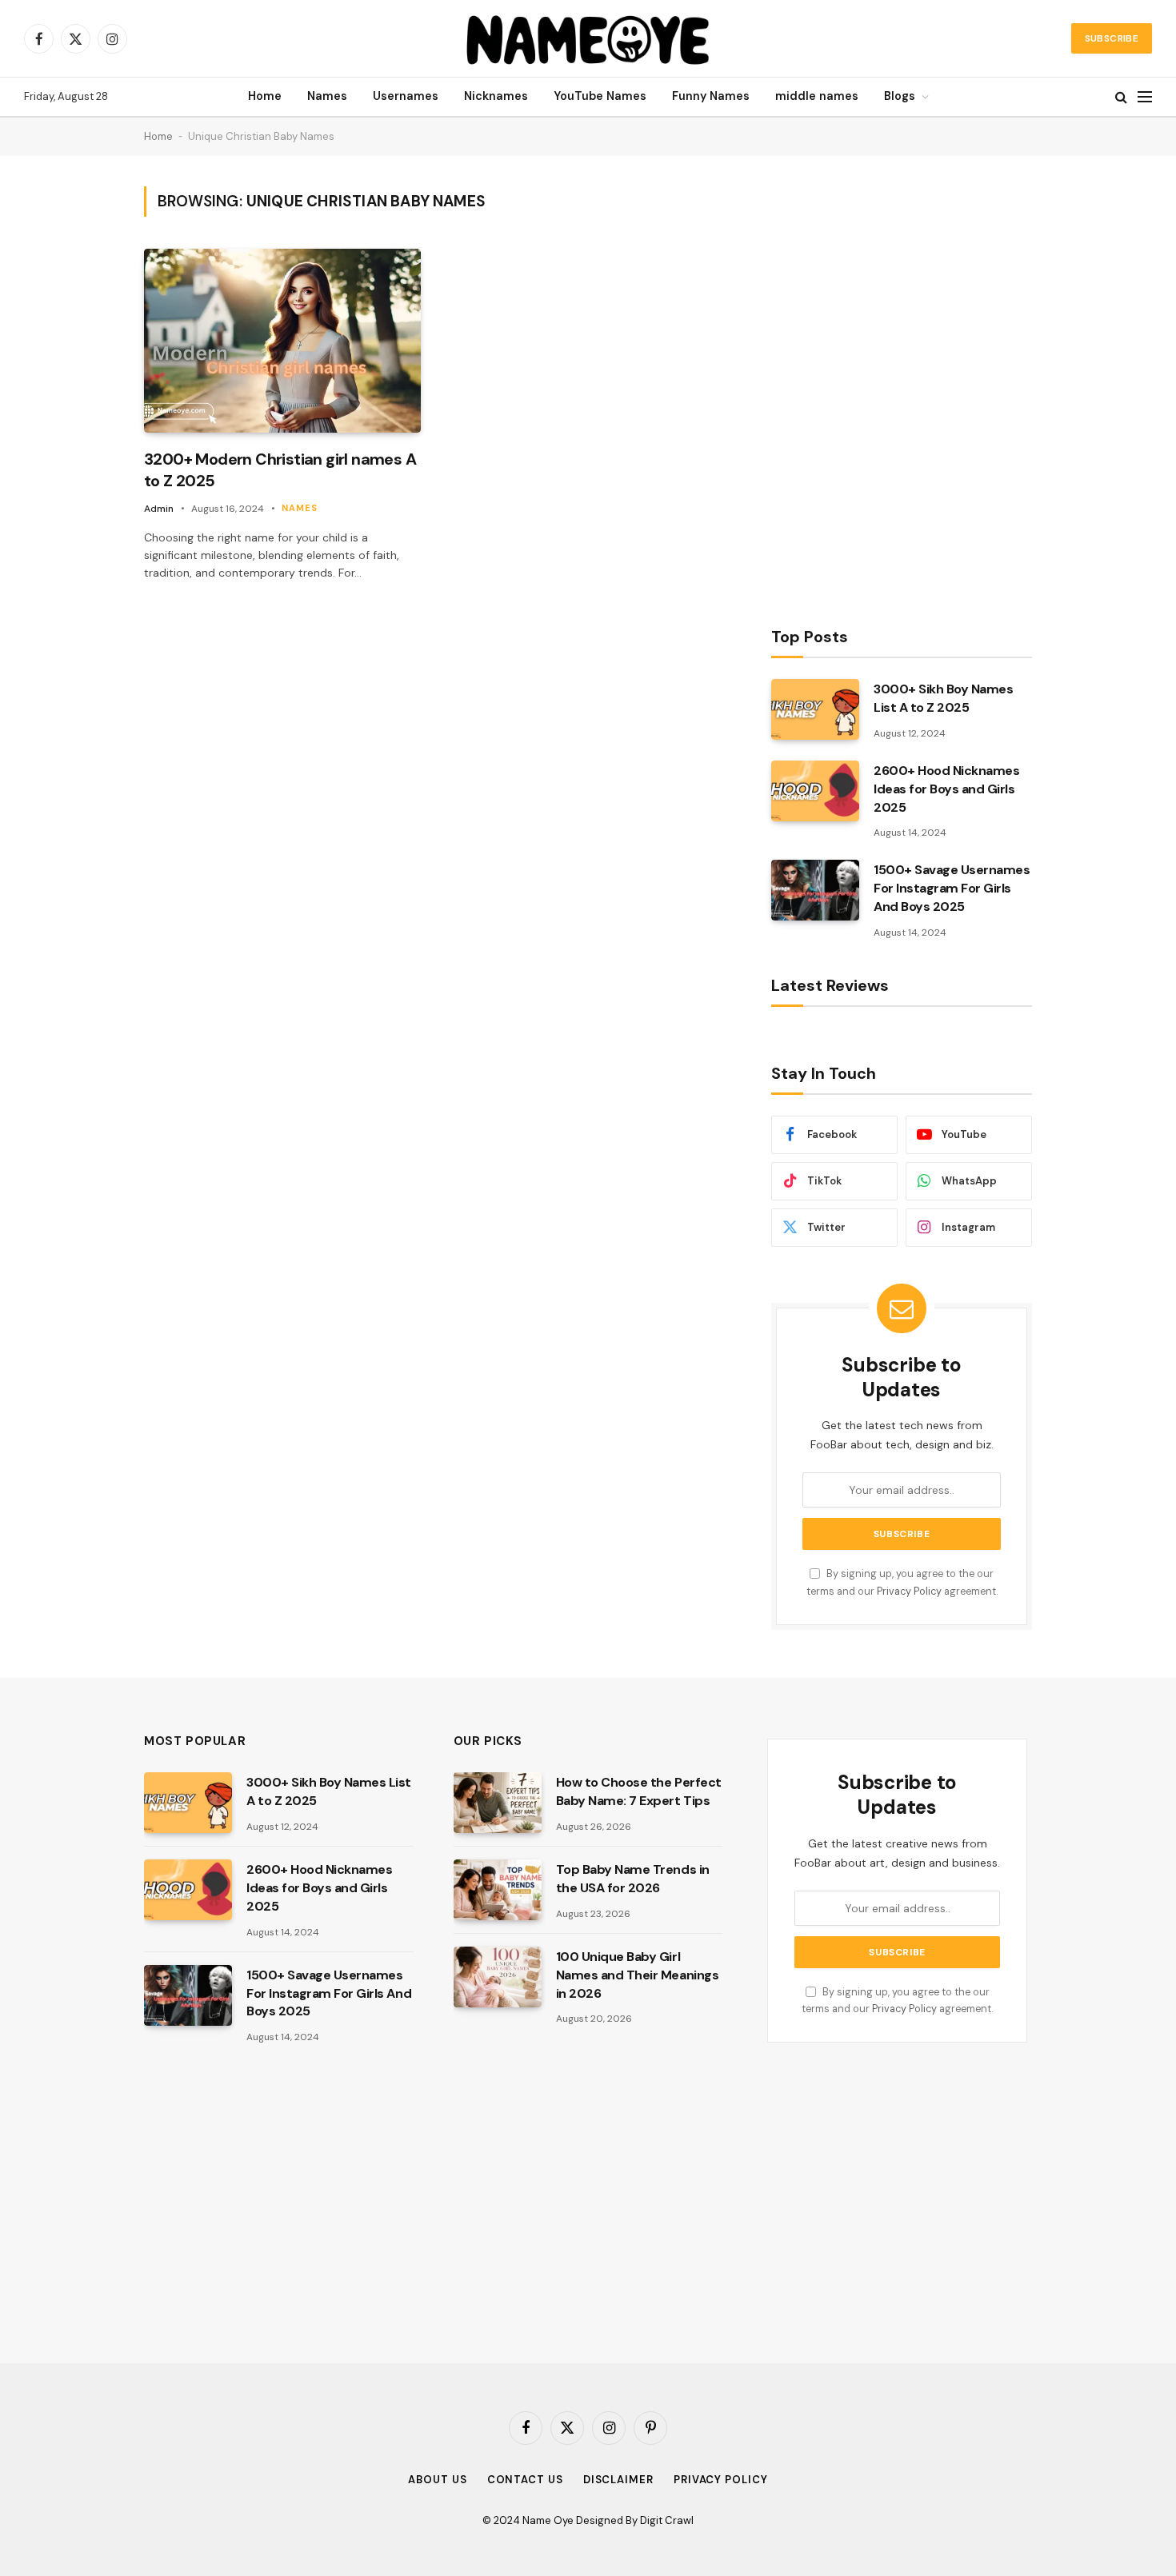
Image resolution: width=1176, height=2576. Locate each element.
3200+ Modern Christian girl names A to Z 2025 (280, 470)
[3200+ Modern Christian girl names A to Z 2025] (282, 341)
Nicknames (496, 96)
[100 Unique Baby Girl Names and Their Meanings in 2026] (498, 1977)
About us (437, 2480)
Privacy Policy (909, 1592)
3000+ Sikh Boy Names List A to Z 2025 (943, 698)
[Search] (1121, 97)
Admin (159, 509)
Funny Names (711, 96)
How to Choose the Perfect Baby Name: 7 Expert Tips (639, 1791)
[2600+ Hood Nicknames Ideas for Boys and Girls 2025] (815, 791)
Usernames (406, 96)
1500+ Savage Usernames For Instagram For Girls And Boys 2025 (952, 888)
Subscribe (1112, 38)
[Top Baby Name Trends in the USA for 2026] (498, 1890)
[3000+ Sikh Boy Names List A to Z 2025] (815, 709)
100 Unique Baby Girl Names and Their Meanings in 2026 (637, 1975)
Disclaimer (618, 2480)
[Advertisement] (891, 386)
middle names (817, 96)
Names (327, 96)
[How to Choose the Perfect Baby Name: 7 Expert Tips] (498, 1803)
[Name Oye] (588, 38)
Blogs (900, 96)
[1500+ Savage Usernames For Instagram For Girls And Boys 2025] (815, 890)
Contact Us (525, 2480)
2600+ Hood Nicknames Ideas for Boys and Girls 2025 (946, 789)
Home (265, 96)
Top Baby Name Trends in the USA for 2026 (633, 1879)
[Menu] (1145, 97)
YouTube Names (600, 96)
